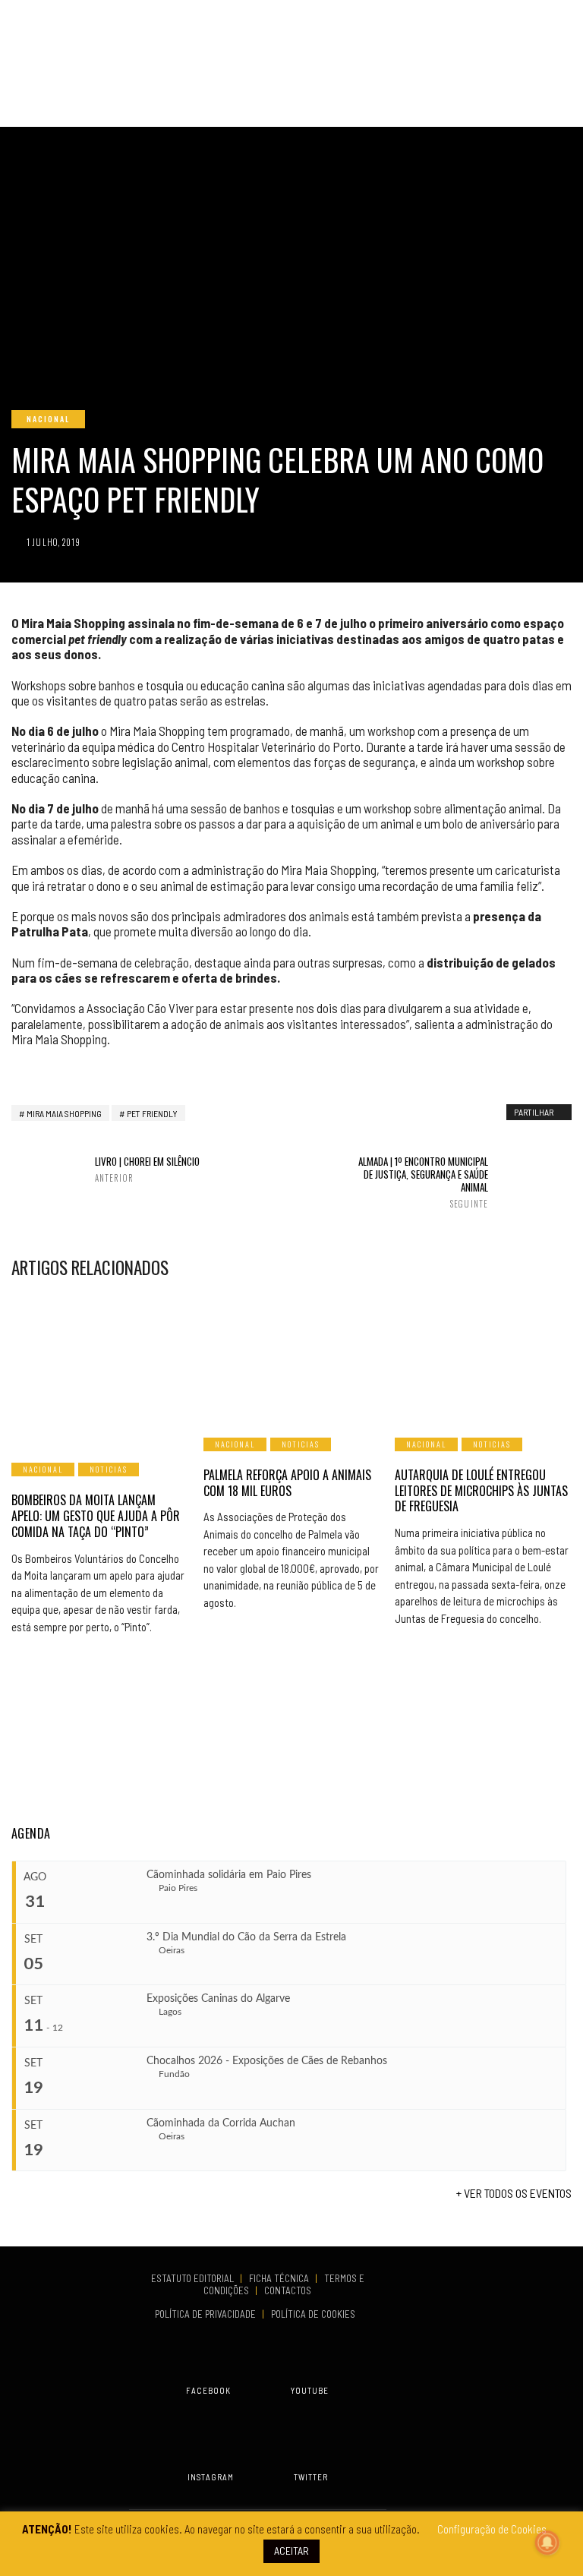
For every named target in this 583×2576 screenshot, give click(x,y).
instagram (211, 2477)
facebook (208, 2390)
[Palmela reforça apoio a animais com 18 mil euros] (292, 1357)
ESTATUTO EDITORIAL (194, 2278)
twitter (311, 2477)
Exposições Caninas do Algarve (218, 1999)
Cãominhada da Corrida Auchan (221, 2123)
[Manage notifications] (547, 2543)
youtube (310, 2390)
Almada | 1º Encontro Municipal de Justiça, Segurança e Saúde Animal (423, 1182)
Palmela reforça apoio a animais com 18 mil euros (287, 1483)
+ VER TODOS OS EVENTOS (514, 2193)
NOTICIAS (109, 1469)
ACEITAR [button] (291, 2551)
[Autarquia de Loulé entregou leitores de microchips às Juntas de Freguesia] (483, 1357)
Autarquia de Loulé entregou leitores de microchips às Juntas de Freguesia (481, 1491)
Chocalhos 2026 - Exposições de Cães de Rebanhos (267, 2061)
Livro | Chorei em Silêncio (147, 1169)
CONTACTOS (288, 2290)
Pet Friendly (152, 1113)
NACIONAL (48, 419)
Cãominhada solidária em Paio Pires (229, 1875)
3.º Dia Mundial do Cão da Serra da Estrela (246, 1937)
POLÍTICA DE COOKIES (315, 2314)
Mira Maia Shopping (64, 1113)
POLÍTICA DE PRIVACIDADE (206, 2314)
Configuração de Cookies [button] (492, 2529)
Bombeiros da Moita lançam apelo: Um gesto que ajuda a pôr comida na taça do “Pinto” (96, 1516)
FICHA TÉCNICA (280, 2278)
